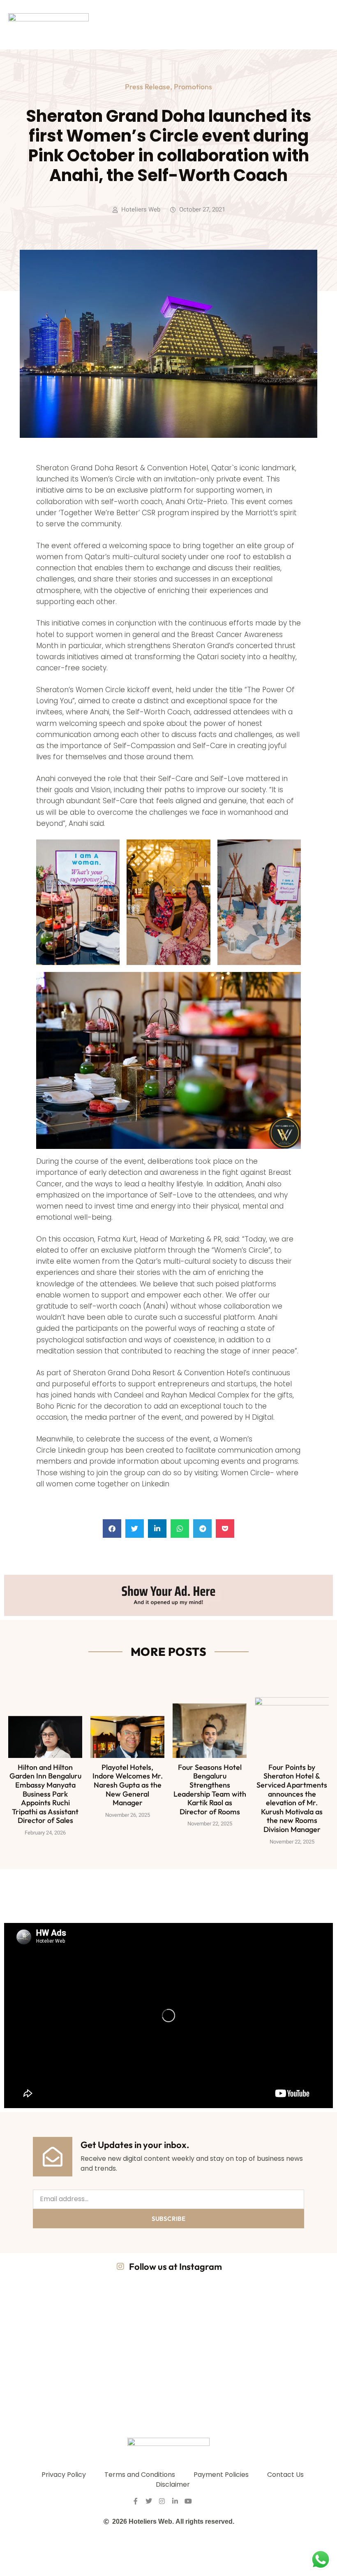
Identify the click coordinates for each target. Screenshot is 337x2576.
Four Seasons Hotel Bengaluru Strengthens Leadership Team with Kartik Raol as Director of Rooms (210, 1789)
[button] (112, 1529)
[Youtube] (188, 2501)
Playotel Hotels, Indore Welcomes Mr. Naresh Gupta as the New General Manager (128, 1785)
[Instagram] (162, 2501)
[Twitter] (149, 2501)
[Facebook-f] (136, 2501)
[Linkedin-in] (175, 2501)
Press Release (148, 87)
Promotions (193, 87)
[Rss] (201, 2501)
